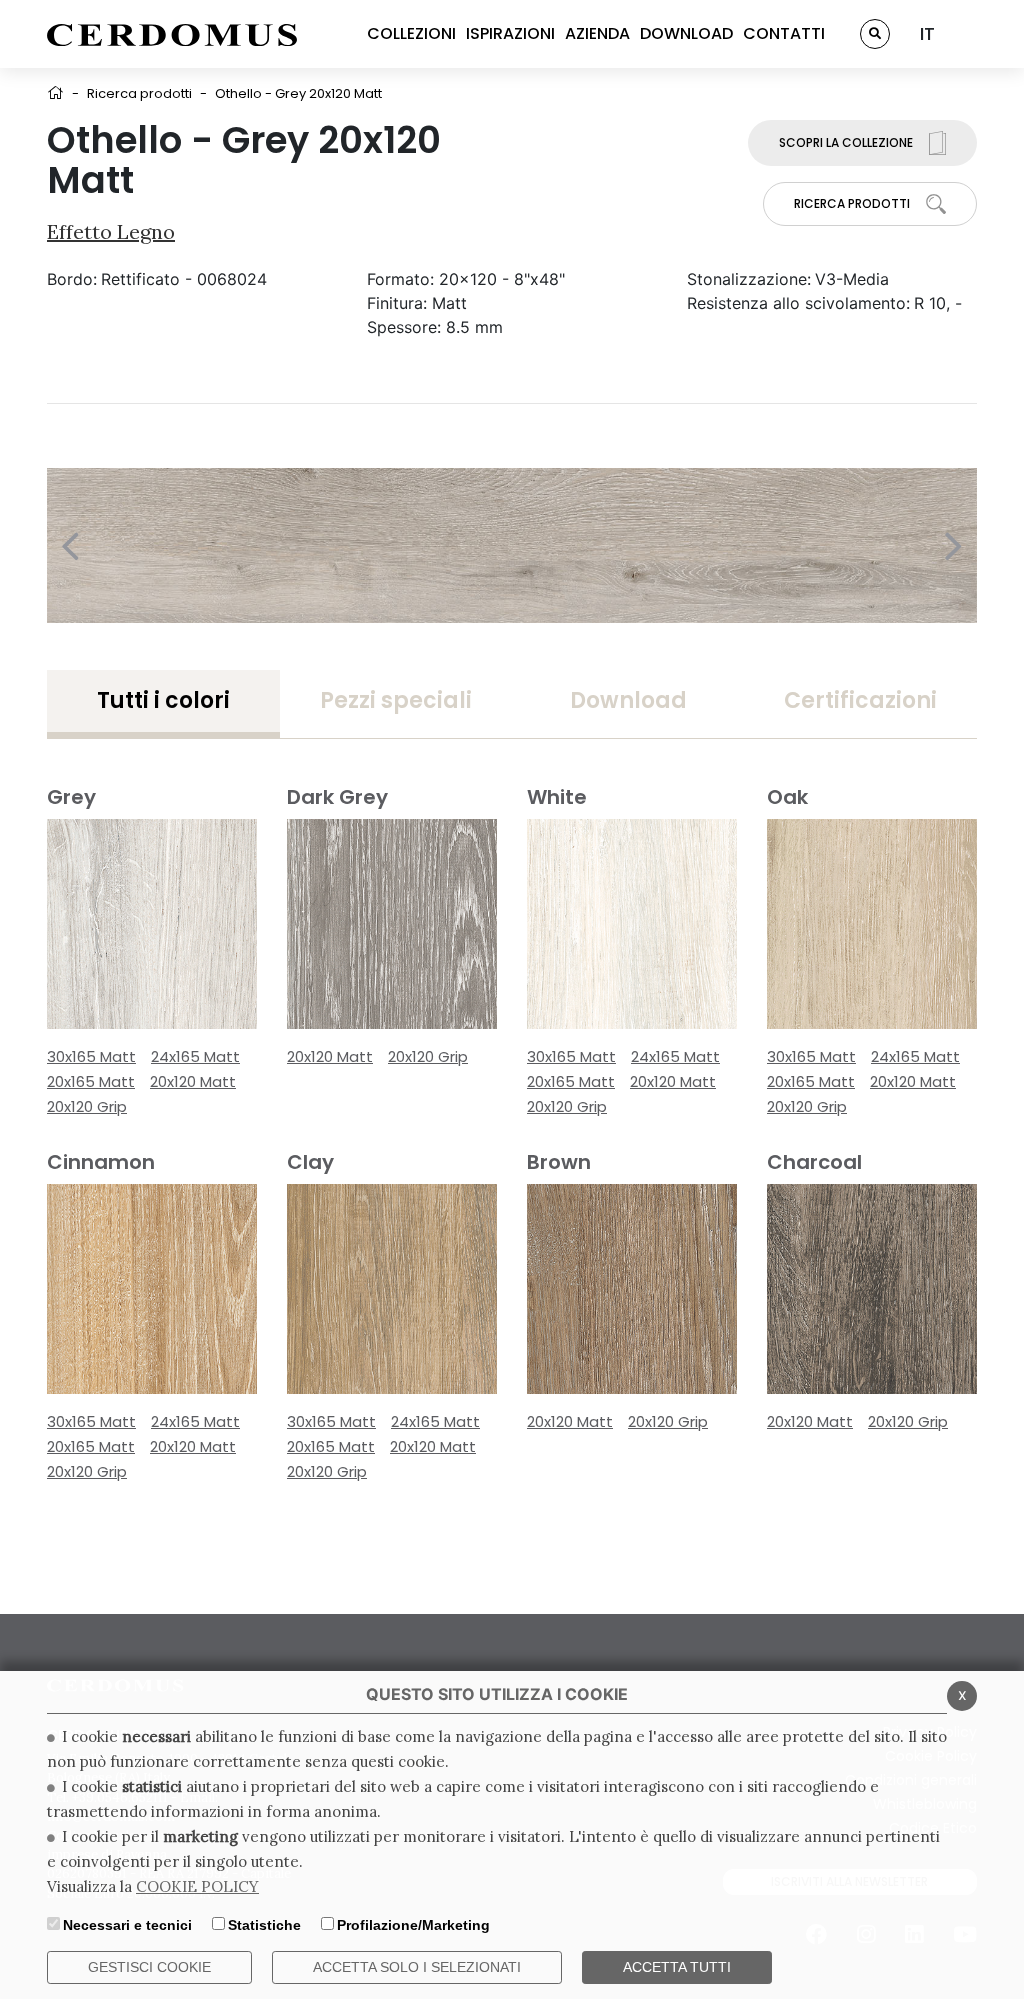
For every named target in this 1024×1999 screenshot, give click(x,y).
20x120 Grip (87, 1106)
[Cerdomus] (172, 34)
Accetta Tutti (677, 1967)
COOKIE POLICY (197, 1886)
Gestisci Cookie (149, 1967)
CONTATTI (784, 33)
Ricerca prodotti (139, 93)
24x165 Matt (195, 1056)
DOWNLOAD (686, 33)
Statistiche (264, 1925)
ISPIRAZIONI (510, 33)
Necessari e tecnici (127, 1925)
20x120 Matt (193, 1081)
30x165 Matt (91, 1056)
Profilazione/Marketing (413, 1925)
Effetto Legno (111, 231)
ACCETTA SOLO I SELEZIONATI (417, 1967)
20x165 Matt (91, 1081)
